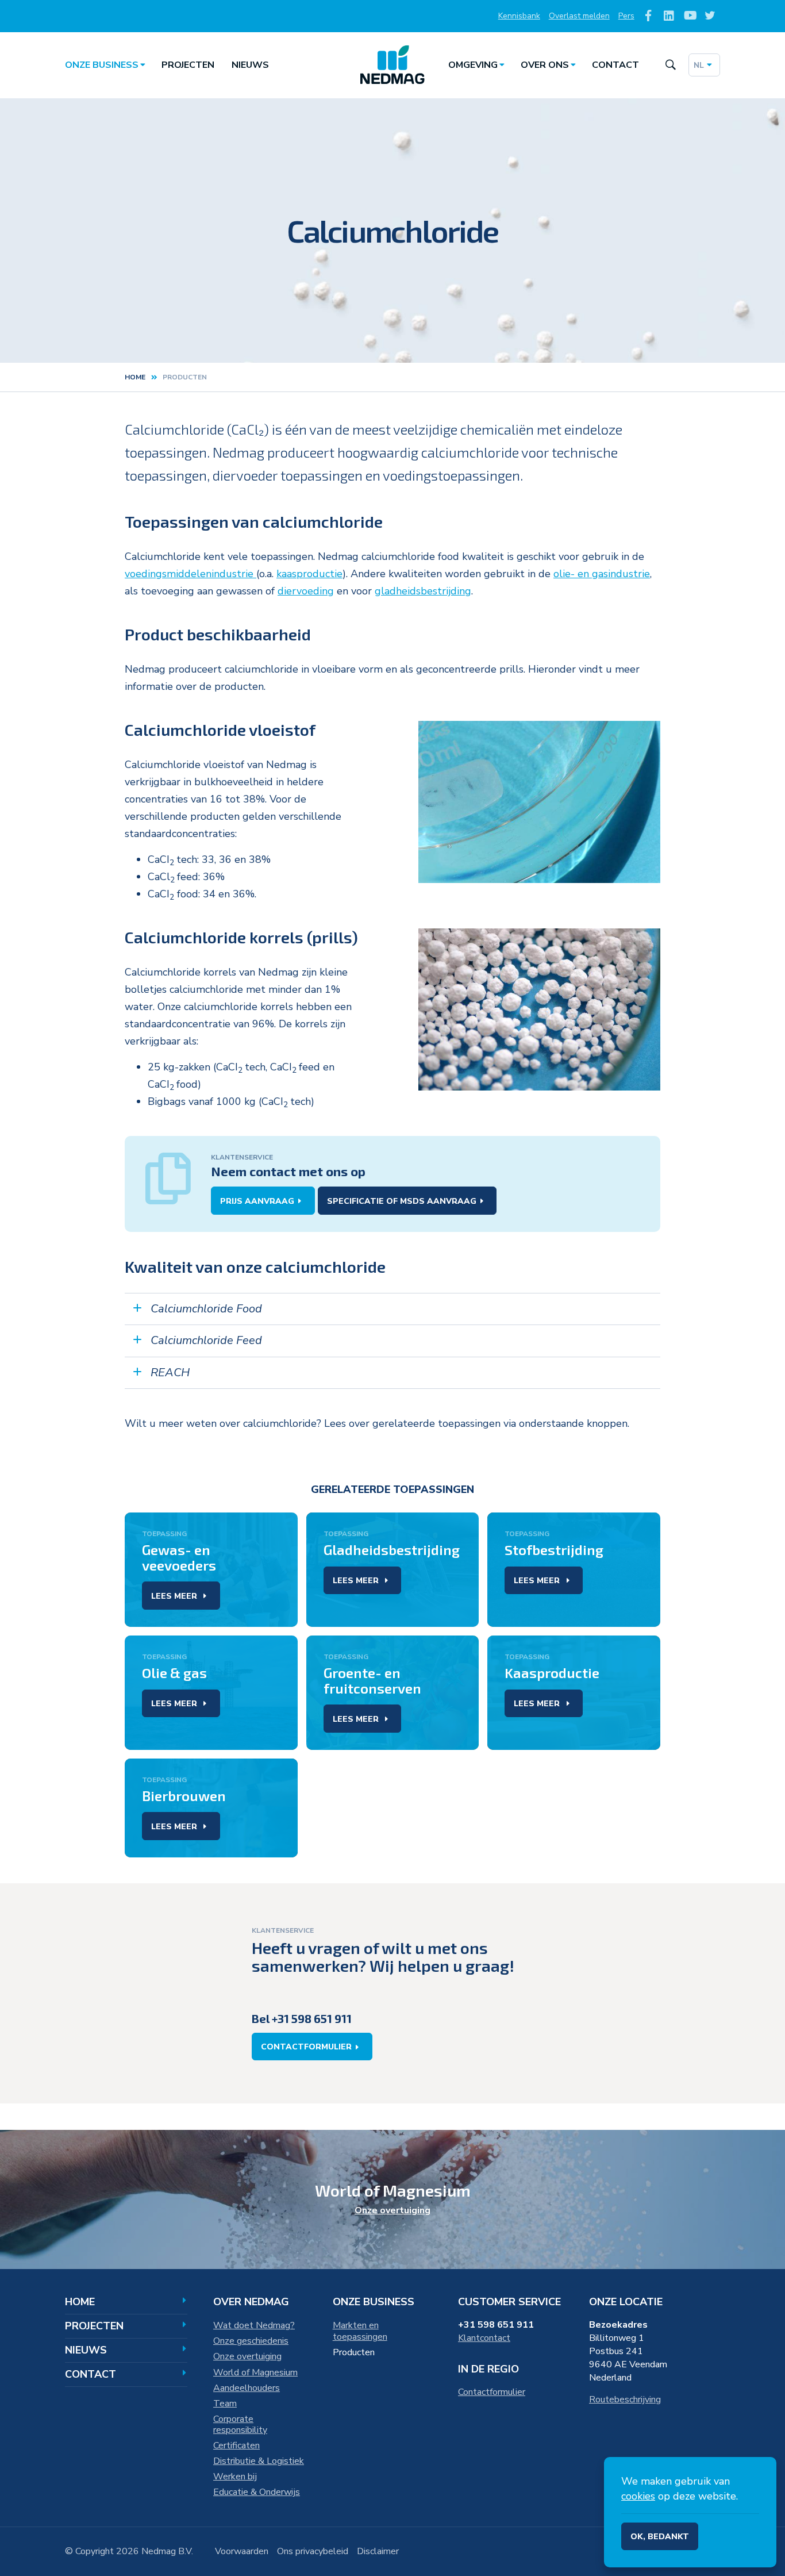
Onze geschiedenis (251, 2341)
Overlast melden (579, 16)
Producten (354, 2352)
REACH (170, 1373)
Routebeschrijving (625, 2400)
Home (135, 377)
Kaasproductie (552, 1673)
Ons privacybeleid (313, 2551)
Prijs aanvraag (257, 1201)
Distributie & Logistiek (259, 2461)
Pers (626, 16)
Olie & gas (174, 1673)
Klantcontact (484, 2338)
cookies (638, 2496)
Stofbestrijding (554, 1550)
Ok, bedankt (660, 2537)
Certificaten (236, 2446)
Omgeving (473, 65)
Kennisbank (519, 16)
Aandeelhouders (247, 2388)
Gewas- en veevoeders (179, 1557)
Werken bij (235, 2477)
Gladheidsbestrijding (392, 1550)
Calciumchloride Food (206, 1309)
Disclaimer (378, 2551)
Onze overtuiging (392, 2210)
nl (699, 65)
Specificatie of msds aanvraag (402, 1201)
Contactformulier (306, 2047)
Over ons (545, 65)
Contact (615, 65)
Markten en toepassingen (360, 2331)
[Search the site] (670, 65)
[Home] (392, 65)
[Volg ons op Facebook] (649, 16)
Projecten (188, 65)
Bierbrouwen (184, 1796)
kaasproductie (309, 574)
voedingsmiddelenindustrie (191, 574)
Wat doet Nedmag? (254, 2325)
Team (225, 2404)
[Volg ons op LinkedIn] (669, 16)
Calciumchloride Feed (206, 1340)
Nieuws (250, 65)
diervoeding (306, 591)
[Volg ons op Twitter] (710, 16)
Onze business (102, 65)
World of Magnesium (255, 2372)
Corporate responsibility (240, 2425)
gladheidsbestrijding (423, 591)
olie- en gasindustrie (602, 574)
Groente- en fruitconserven (372, 1680)
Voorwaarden (242, 2551)
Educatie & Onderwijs (257, 2492)
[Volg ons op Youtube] (689, 16)
